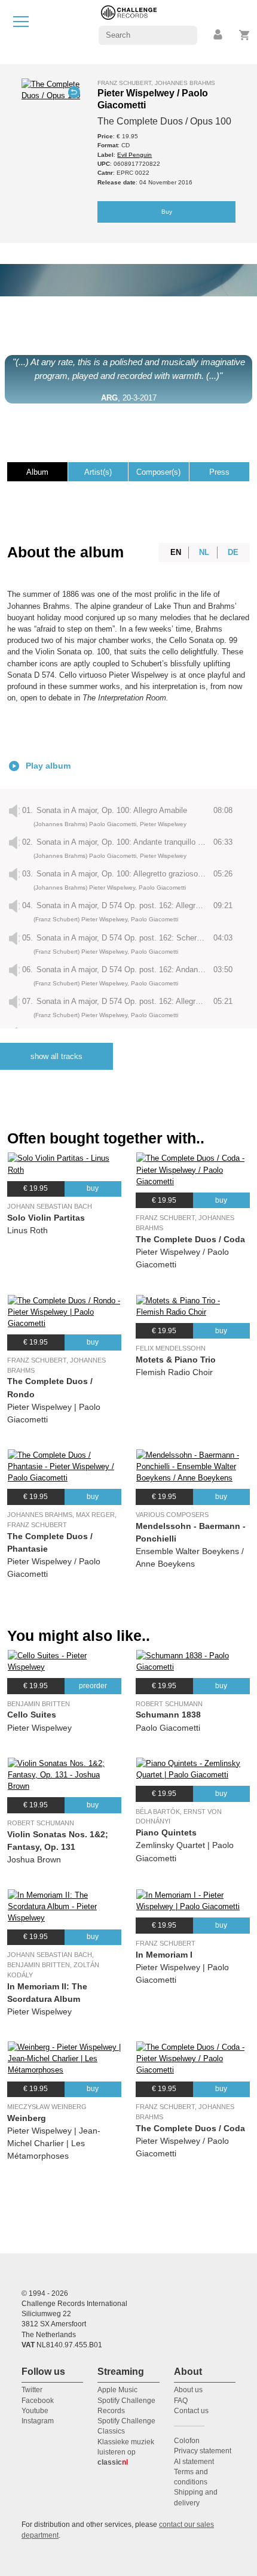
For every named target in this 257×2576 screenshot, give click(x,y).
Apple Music (117, 2390)
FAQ (181, 2401)
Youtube (35, 2411)
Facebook (38, 2401)
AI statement (194, 2462)
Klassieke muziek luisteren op (126, 2452)
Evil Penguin (134, 155)
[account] (219, 35)
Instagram (38, 2421)
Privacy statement (203, 2451)
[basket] (245, 35)
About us (188, 2390)
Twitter (32, 2390)
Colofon (187, 2441)
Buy (167, 212)
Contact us (191, 2411)
